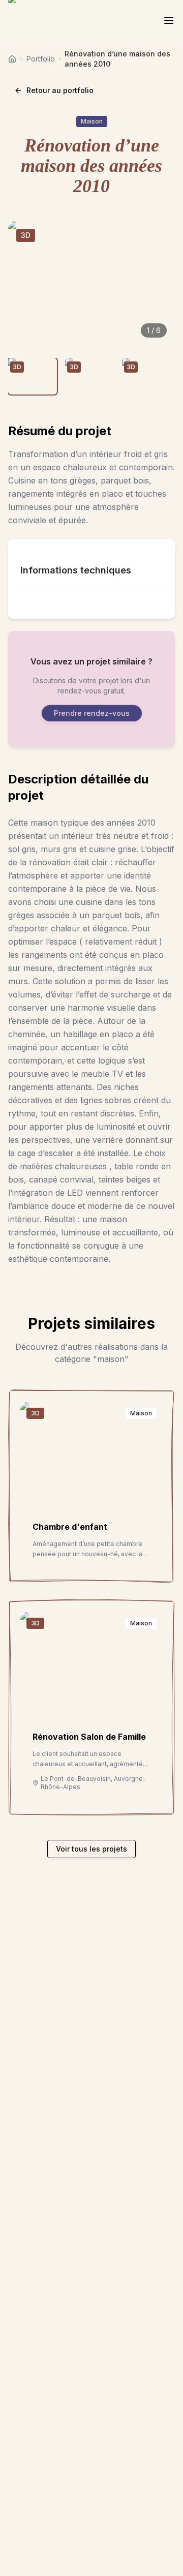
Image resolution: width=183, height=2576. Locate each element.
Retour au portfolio (60, 90)
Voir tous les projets (91, 1849)
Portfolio (41, 59)
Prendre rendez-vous (92, 713)
